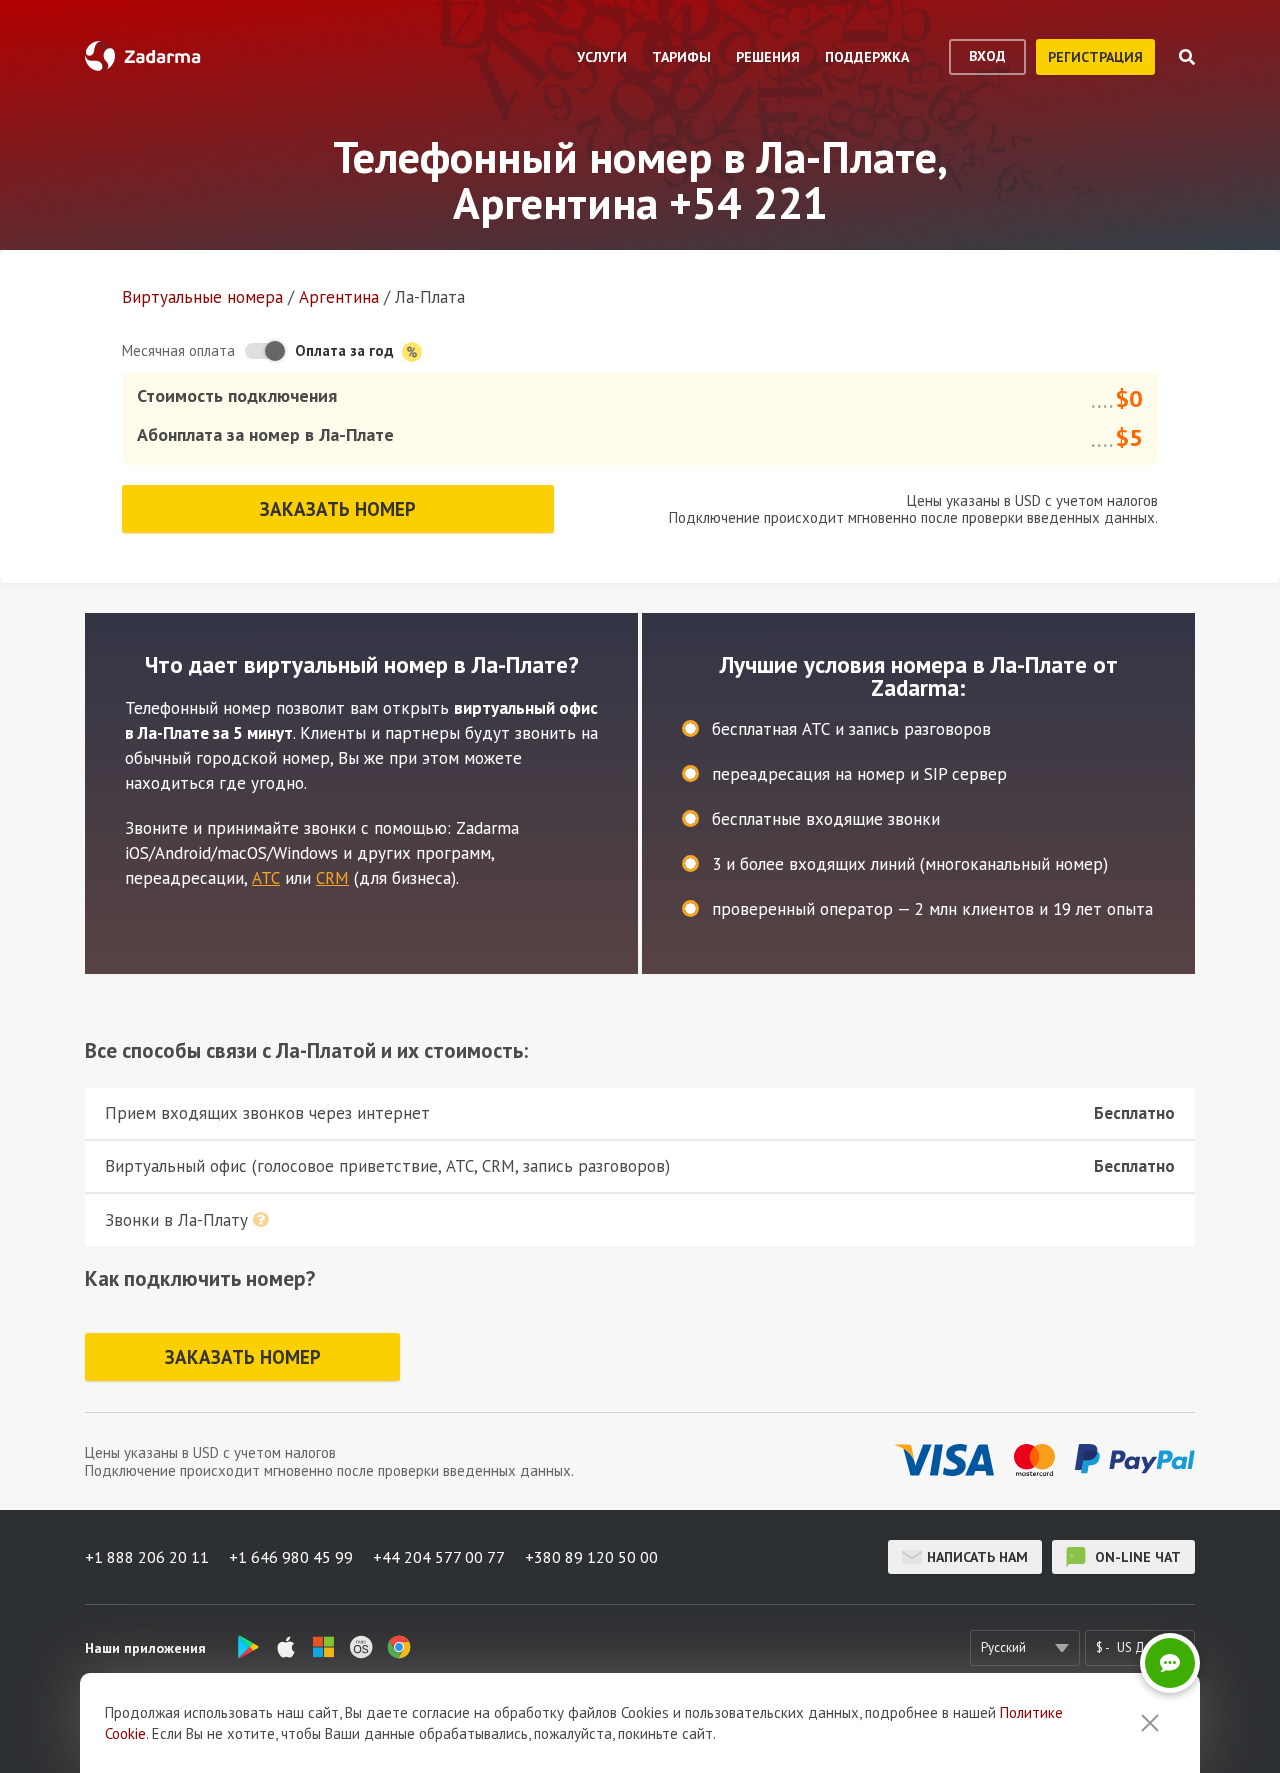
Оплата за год (346, 350)
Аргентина (339, 297)
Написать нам (977, 1557)
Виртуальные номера (202, 297)
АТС (266, 878)
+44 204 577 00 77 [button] (439, 1557)
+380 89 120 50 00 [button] (591, 1557)
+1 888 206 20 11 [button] (147, 1557)
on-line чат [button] (1136, 1557)
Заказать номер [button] (338, 509)
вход (987, 56)
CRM (332, 878)
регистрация (1095, 57)
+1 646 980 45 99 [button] (291, 1557)
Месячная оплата (178, 350)
